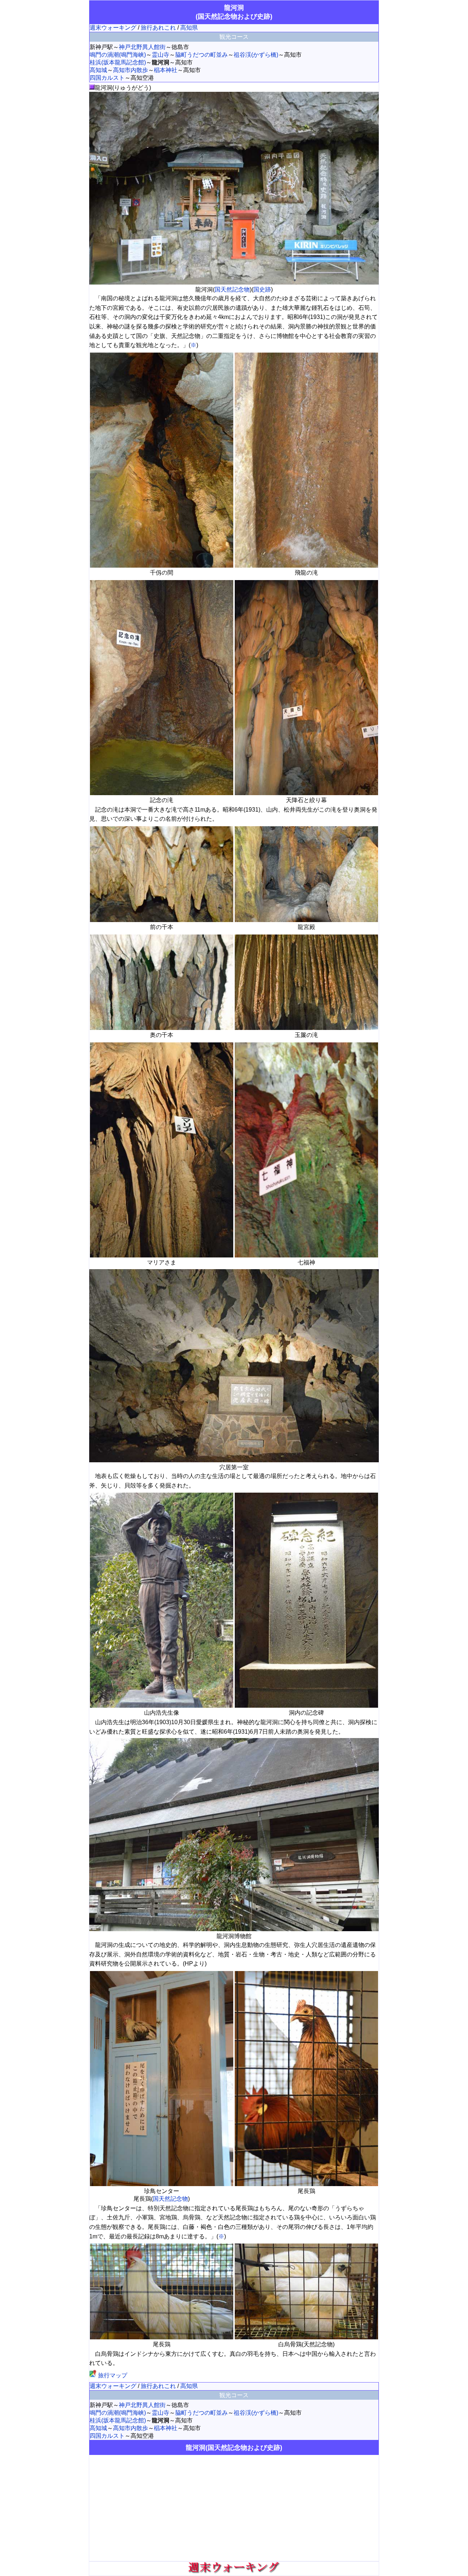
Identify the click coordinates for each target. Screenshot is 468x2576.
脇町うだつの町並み (201, 55)
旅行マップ (112, 2375)
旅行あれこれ (158, 28)
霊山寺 (161, 55)
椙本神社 (166, 70)
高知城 (98, 70)
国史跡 (262, 289)
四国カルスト (107, 78)
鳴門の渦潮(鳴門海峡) (118, 55)
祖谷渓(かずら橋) (256, 55)
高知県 (189, 28)
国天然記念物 (232, 289)
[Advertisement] (234, 2508)
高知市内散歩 (131, 70)
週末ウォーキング (113, 28)
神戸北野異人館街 (142, 47)
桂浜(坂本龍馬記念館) (118, 62)
